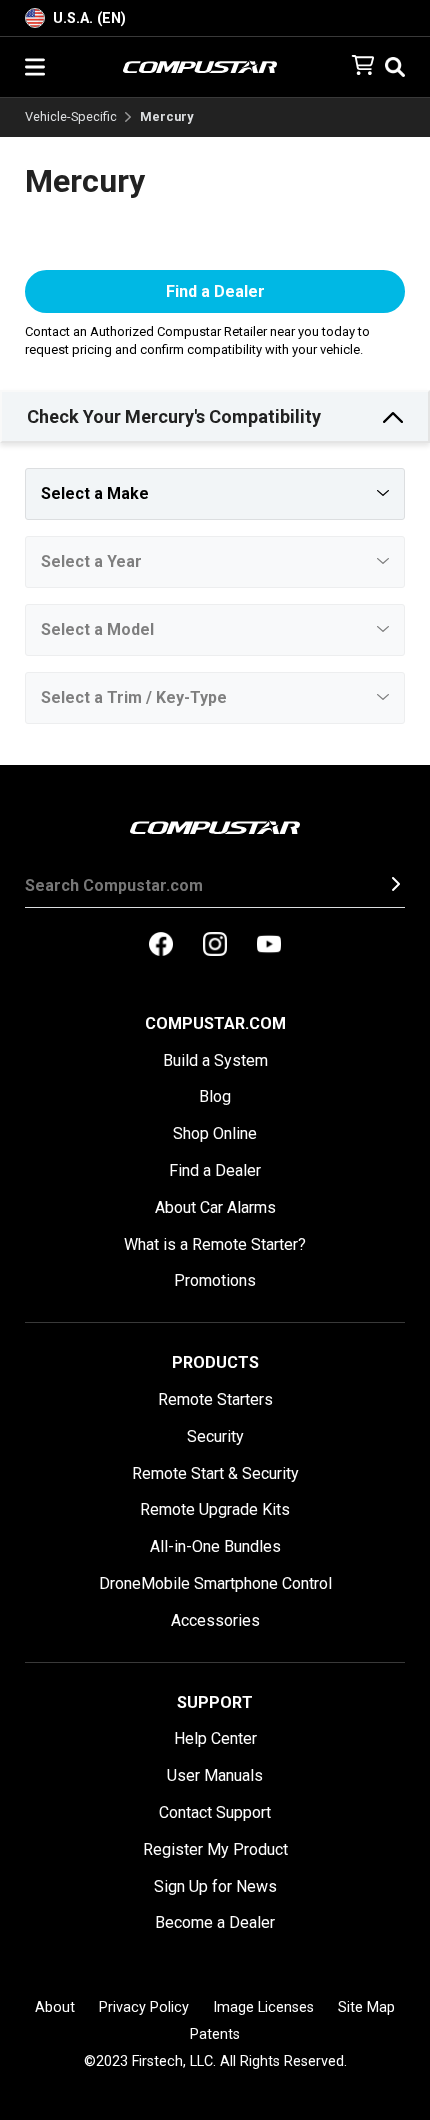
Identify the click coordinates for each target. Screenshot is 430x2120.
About (55, 2007)
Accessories (215, 1620)
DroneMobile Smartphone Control (215, 1583)
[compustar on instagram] (215, 946)
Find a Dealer (215, 291)
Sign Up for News (215, 1886)
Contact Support (215, 1812)
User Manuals (215, 1775)
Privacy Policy (144, 2007)
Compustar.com (215, 1023)
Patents (215, 2034)
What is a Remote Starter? (215, 1244)
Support (215, 1702)
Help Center (215, 1738)
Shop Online (215, 1133)
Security (215, 1436)
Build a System (215, 1060)
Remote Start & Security (215, 1473)
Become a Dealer (215, 1922)
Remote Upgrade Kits (215, 1509)
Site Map (366, 2007)
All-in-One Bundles (215, 1546)
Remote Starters (215, 1399)
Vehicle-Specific (71, 117)
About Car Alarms (215, 1207)
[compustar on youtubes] (269, 946)
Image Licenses (263, 2007)
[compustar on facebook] (161, 946)
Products (215, 1362)
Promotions (215, 1280)
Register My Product (215, 1849)
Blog (215, 1096)
